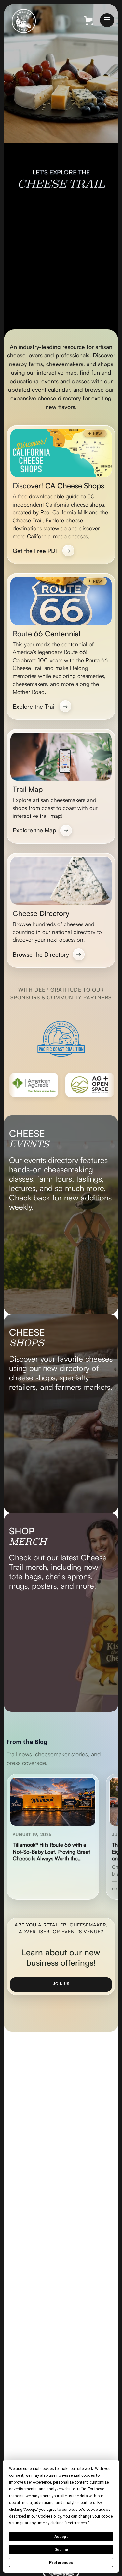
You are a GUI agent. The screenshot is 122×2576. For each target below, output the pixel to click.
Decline (61, 2550)
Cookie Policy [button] (50, 2516)
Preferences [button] (77, 2523)
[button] (107, 20)
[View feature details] (61, 1215)
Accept (61, 2537)
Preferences (61, 2563)
